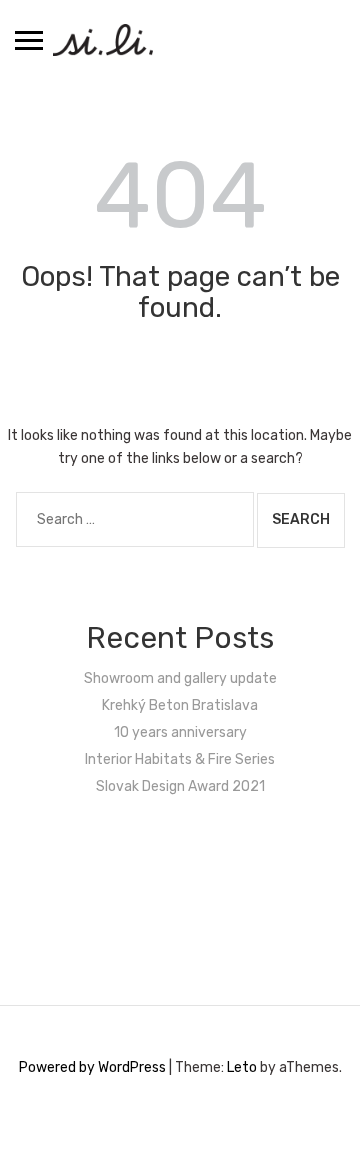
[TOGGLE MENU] (29, 40)
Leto (242, 1067)
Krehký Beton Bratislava (180, 705)
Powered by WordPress (92, 1067)
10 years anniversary (180, 732)
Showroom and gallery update (180, 678)
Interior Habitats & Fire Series (180, 759)
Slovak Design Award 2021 (180, 786)
